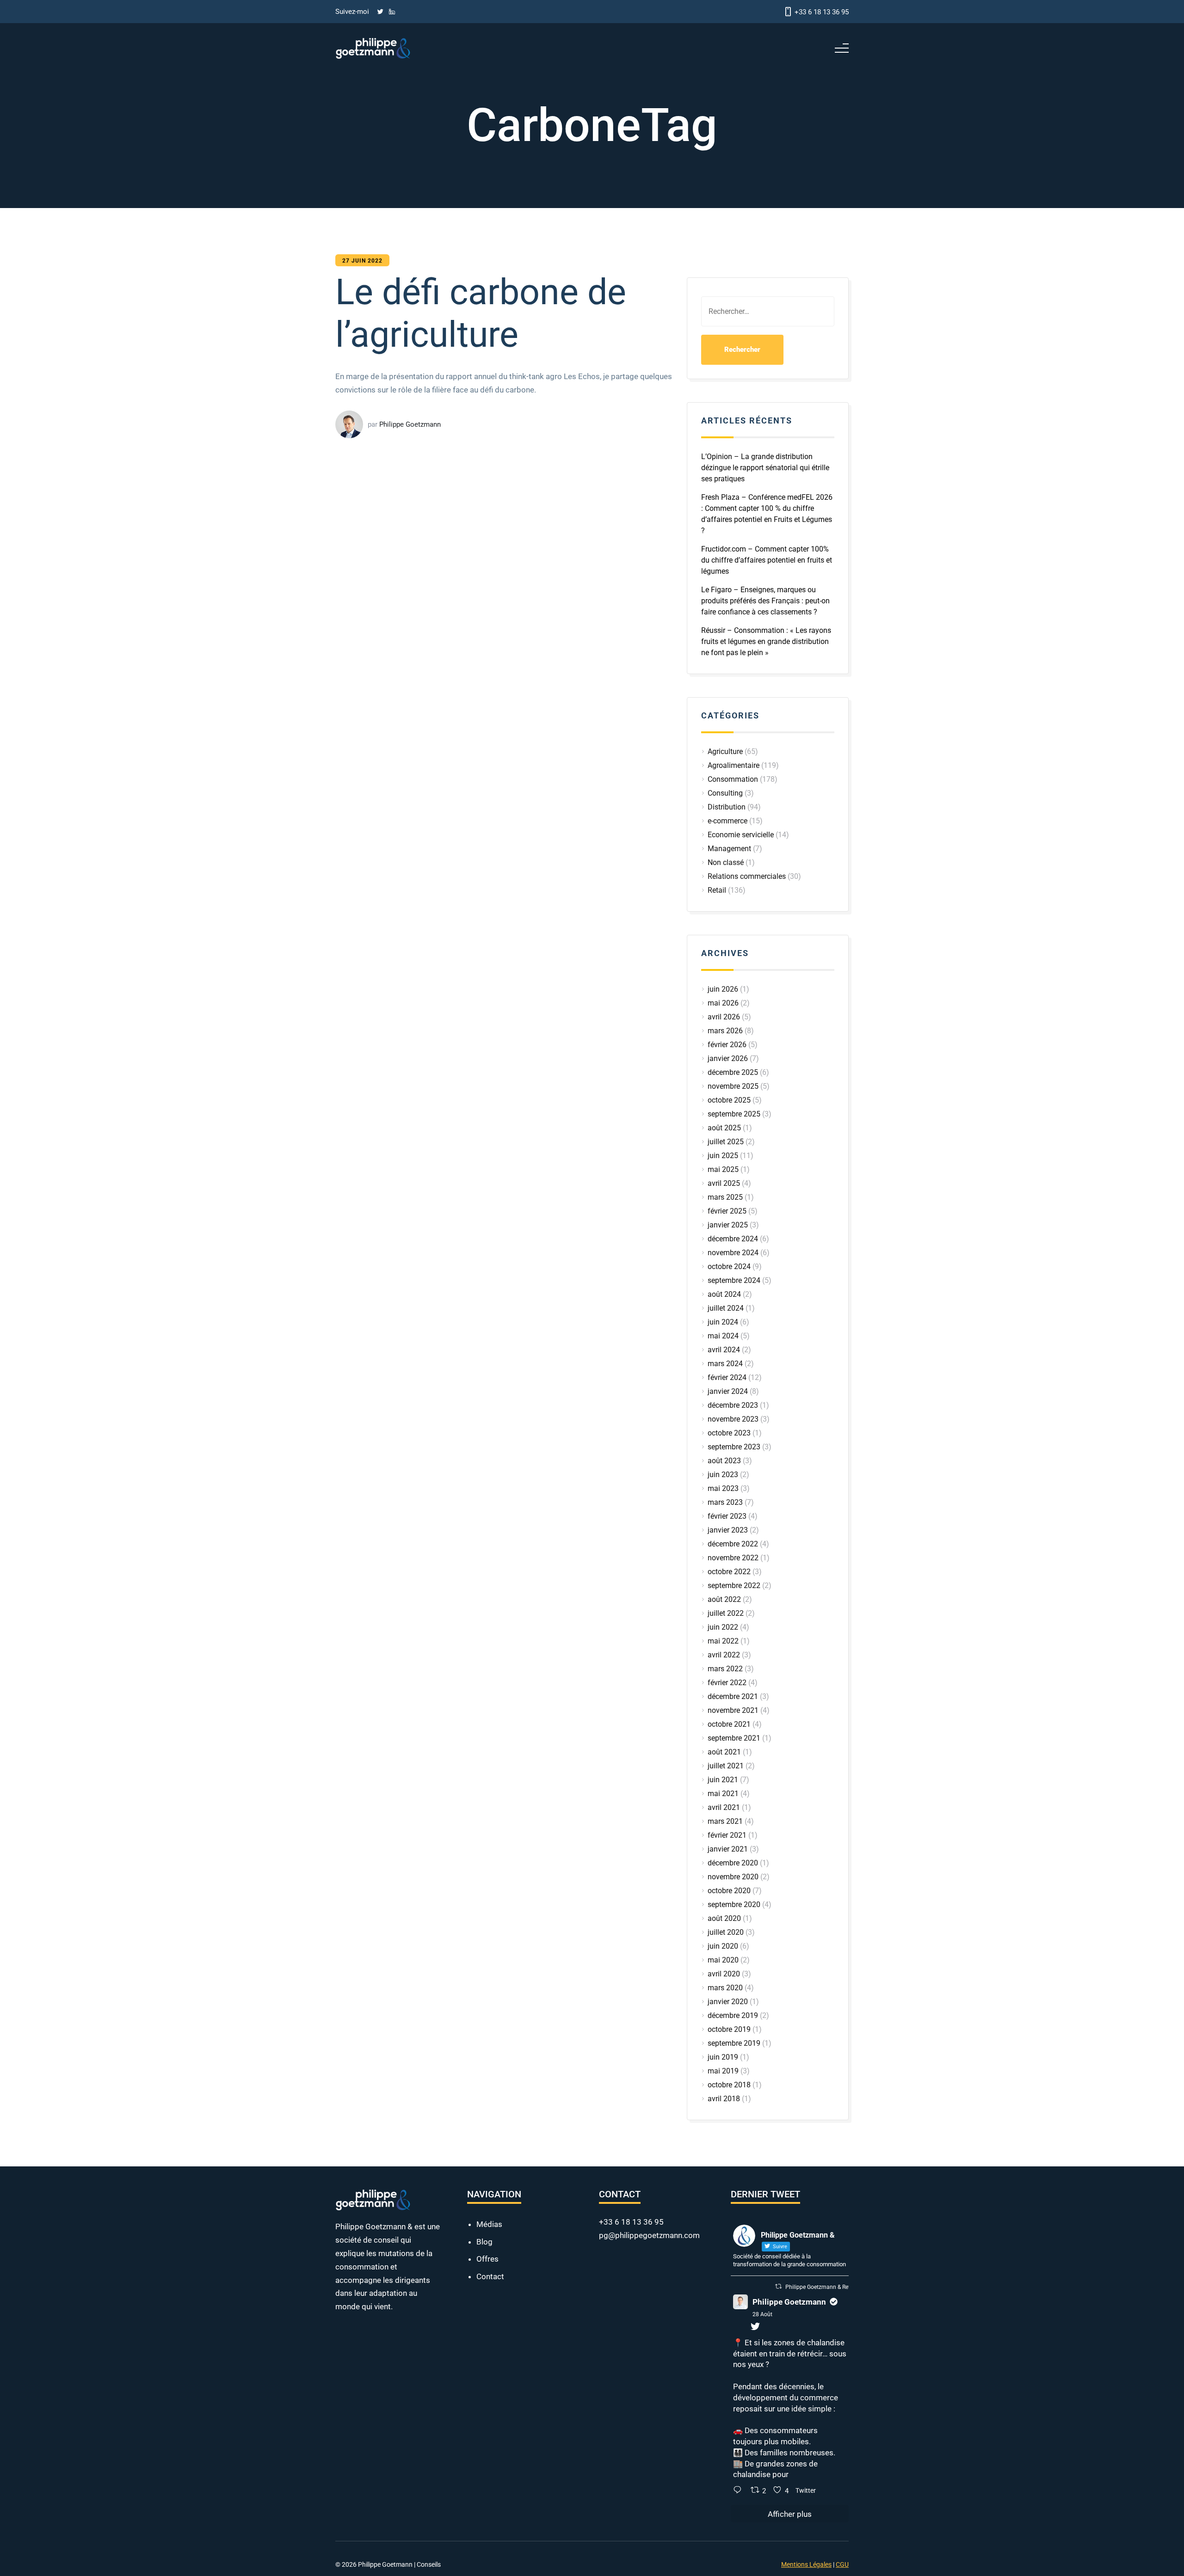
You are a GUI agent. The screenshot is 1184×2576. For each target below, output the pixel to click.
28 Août (762, 2314)
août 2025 (724, 1128)
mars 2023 (725, 1502)
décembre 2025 (733, 1072)
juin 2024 (723, 1322)
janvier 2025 (728, 1225)
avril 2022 (724, 1655)
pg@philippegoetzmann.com (649, 2235)
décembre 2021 (733, 1696)
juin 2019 (723, 2057)
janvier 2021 (728, 1849)
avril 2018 (724, 2099)
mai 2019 (723, 2071)
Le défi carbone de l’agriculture (519, 399)
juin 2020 (723, 1946)
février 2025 (727, 1211)
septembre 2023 (734, 1447)
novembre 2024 (733, 1253)
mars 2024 (725, 1364)
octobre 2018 (729, 2085)
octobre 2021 (729, 1724)
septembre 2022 (734, 1585)
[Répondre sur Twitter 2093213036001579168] (740, 2491)
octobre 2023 (729, 1433)
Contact (490, 2276)
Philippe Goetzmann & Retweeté (825, 2287)
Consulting (725, 793)
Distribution (727, 807)
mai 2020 (723, 1960)
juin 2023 (723, 1475)
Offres (487, 2259)
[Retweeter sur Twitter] (778, 2286)
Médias (489, 2224)
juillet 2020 (726, 1932)
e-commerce (728, 821)
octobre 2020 (729, 1891)
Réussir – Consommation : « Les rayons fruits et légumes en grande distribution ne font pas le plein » (766, 641)
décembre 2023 (733, 1405)
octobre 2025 (729, 1100)
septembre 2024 (734, 1280)
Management (729, 849)
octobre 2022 (729, 1572)
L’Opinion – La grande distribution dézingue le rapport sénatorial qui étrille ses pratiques (765, 468)
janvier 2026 (728, 1058)
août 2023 (724, 1461)
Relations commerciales (747, 876)
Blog (484, 2242)
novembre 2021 (733, 1710)
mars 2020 (725, 1988)
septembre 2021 (734, 1738)
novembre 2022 (733, 1558)
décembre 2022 (733, 1544)
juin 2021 (723, 1780)
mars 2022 (725, 1669)
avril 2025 (724, 1183)
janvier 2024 (728, 1391)
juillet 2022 (726, 1613)
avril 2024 (724, 1350)
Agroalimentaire (734, 765)
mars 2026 (725, 1031)
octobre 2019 (729, 2029)
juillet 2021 (726, 1766)
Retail (717, 890)
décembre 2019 (733, 2015)
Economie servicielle (741, 835)
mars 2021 (725, 1821)
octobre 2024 (729, 1267)
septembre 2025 (734, 1114)
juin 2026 (723, 989)
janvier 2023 (728, 1530)
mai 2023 (723, 1488)
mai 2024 (723, 1336)
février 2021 (727, 1835)
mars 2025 (725, 1197)
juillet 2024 (726, 1308)
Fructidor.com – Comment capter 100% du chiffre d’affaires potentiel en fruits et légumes (767, 560)
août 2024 (724, 1294)
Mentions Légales (806, 2564)
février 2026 (727, 1045)
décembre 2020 (733, 1863)
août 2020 (724, 1918)
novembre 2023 (733, 1419)
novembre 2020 (733, 1877)
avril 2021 (724, 1807)
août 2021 (724, 1752)
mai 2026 (723, 1003)
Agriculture (725, 751)
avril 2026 (724, 1017)
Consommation (733, 779)
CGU (842, 2564)
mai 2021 (723, 1794)
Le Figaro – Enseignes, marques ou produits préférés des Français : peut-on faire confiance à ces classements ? (765, 601)
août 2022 (724, 1599)
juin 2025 (723, 1156)
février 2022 (727, 1683)
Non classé (726, 862)
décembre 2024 (733, 1239)
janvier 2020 (728, 2002)
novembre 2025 (733, 1086)
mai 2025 (723, 1169)
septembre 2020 (734, 1904)
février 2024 (727, 1377)
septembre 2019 (734, 2043)
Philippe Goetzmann (789, 2302)
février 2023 (727, 1516)
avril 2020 (724, 1974)
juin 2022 (723, 1627)
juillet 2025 (726, 1142)
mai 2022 (723, 1641)
